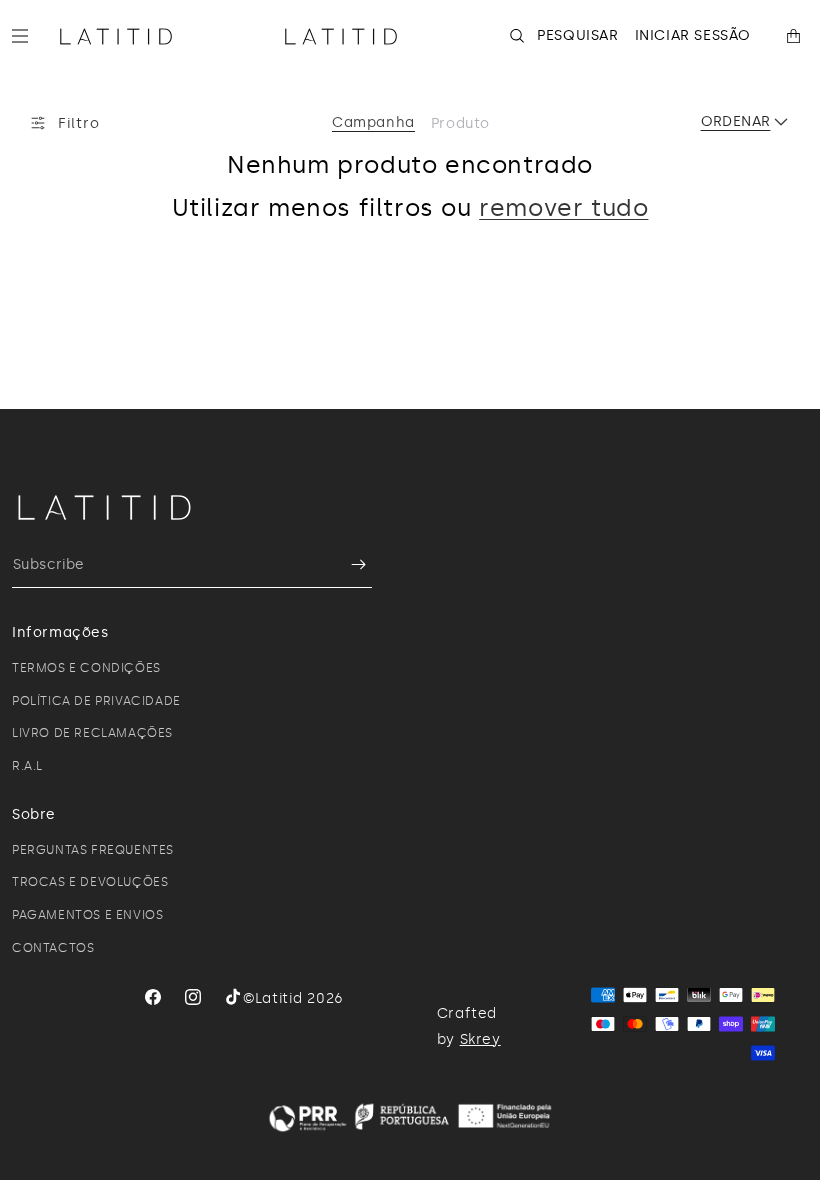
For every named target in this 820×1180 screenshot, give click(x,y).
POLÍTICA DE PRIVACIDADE (96, 701)
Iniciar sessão (693, 35)
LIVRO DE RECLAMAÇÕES (92, 733)
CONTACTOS (53, 948)
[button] (28, 36)
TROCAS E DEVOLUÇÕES (90, 882)
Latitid (279, 998)
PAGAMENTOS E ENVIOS (87, 915)
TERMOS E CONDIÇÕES (86, 668)
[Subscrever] (349, 564)
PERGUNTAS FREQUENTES (93, 850)
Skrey (480, 1039)
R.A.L (27, 766)
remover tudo (563, 207)
